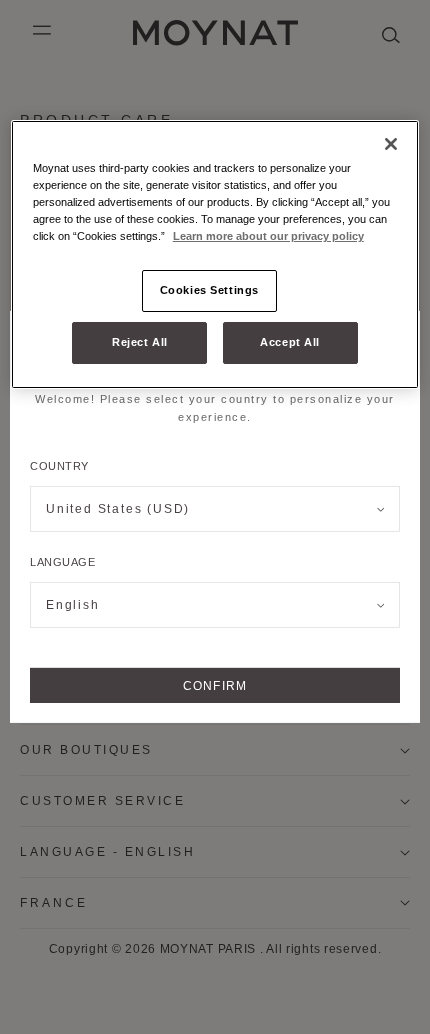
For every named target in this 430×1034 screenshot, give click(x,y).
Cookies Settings (209, 290)
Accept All (290, 342)
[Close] (391, 144)
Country (59, 466)
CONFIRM (215, 686)
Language (62, 562)
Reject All (140, 342)
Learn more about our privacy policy (268, 236)
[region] (215, 254)
